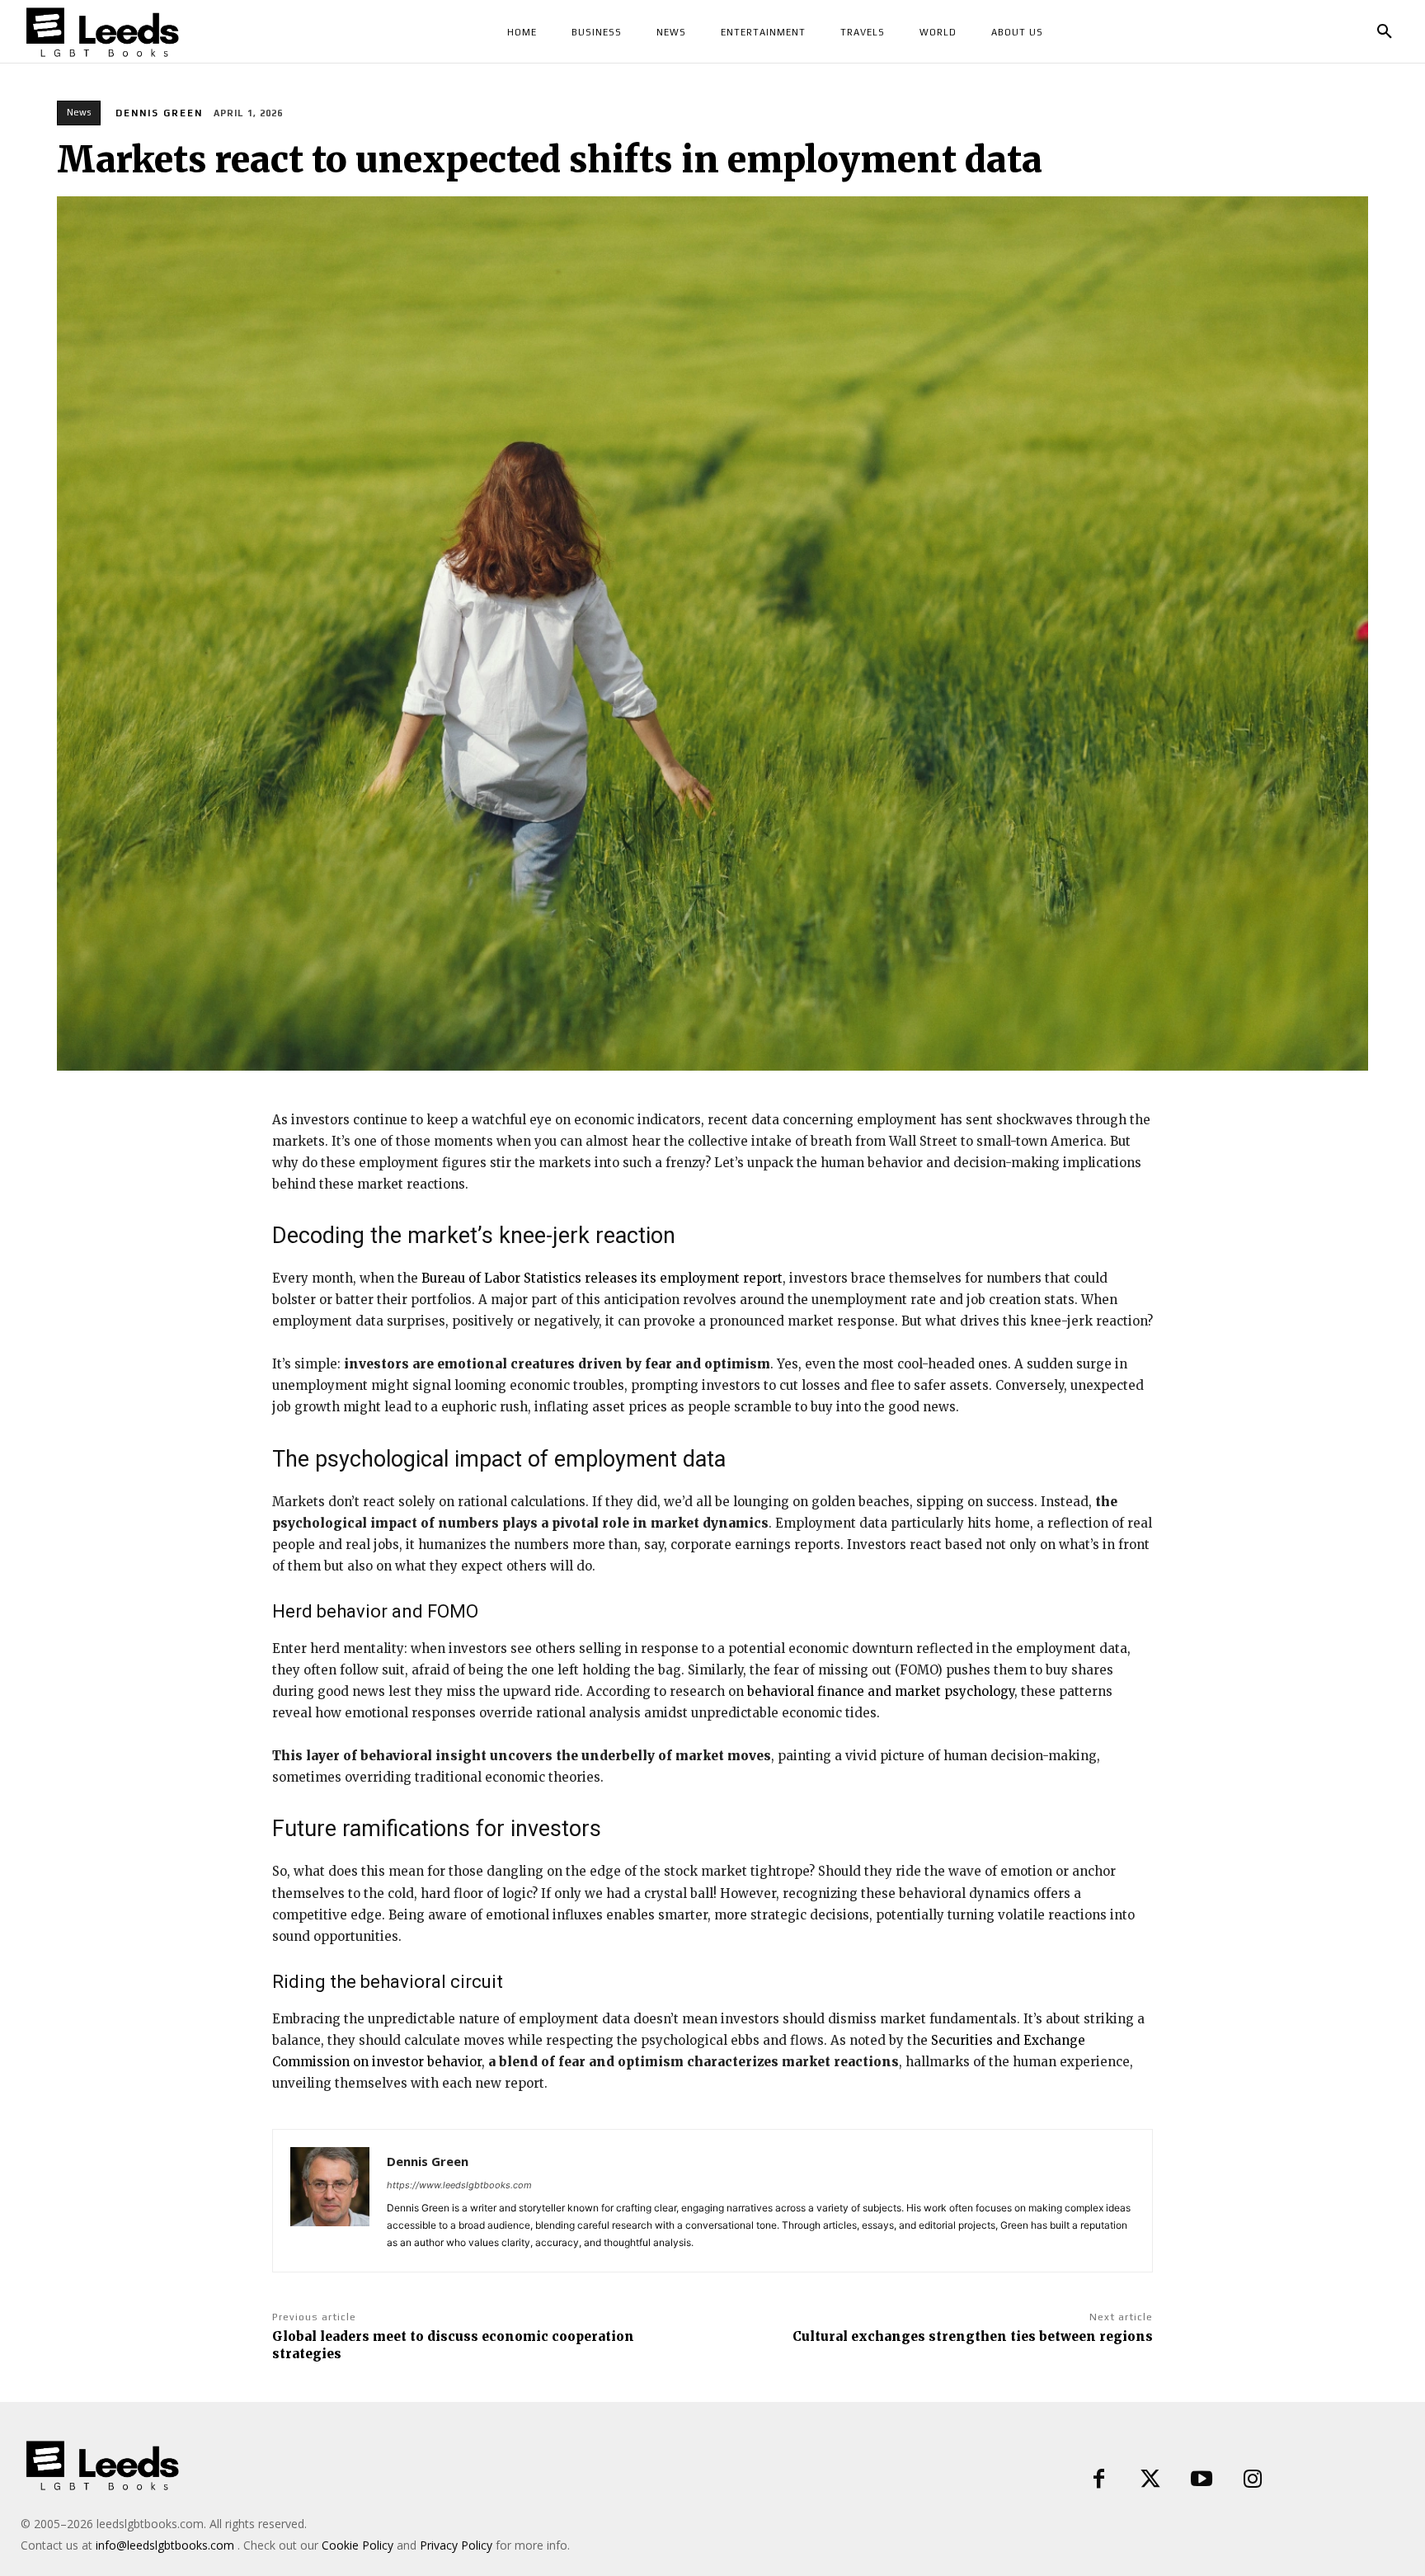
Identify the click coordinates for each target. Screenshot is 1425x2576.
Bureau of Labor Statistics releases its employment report (602, 1278)
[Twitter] (1150, 2479)
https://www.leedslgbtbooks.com (459, 2185)
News (79, 112)
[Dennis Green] (330, 2201)
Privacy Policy (456, 2545)
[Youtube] (1202, 2479)
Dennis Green (159, 113)
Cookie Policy (357, 2545)
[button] (1385, 32)
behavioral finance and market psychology (881, 1691)
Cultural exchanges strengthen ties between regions (973, 2336)
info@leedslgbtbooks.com (165, 2545)
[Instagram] (1253, 2479)
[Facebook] (1099, 2479)
